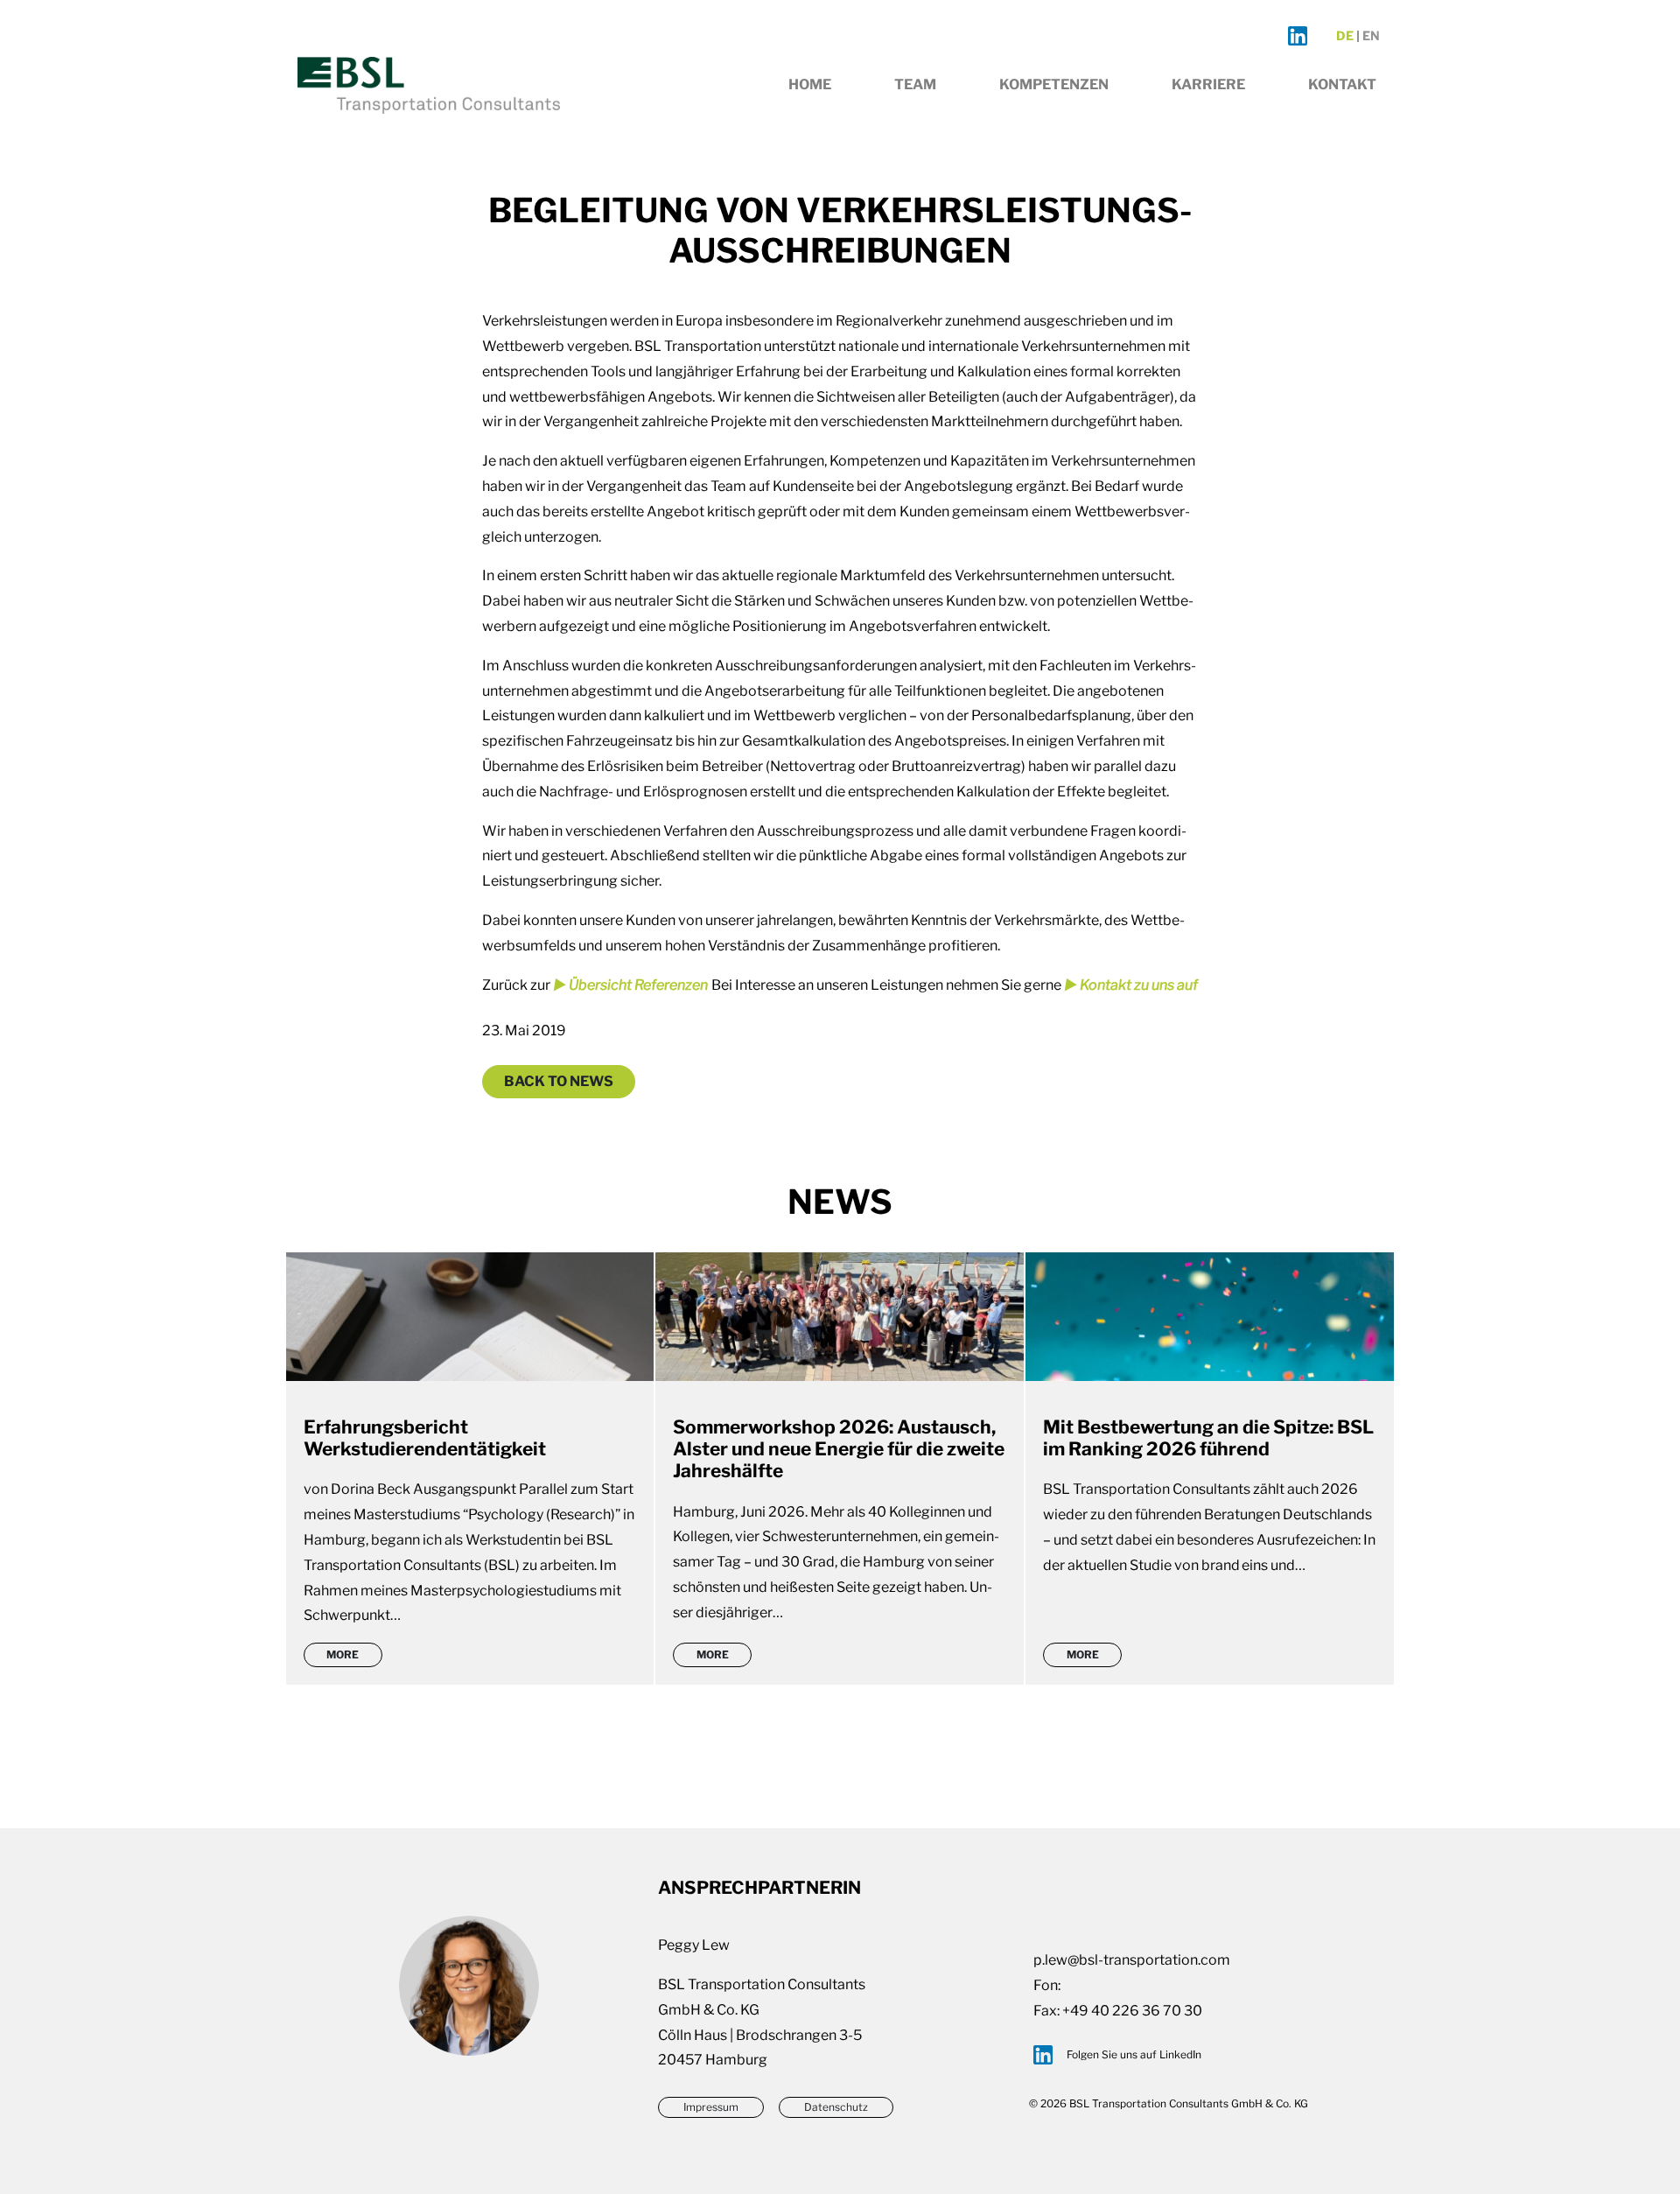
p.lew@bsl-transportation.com (1132, 1960)
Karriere (1208, 84)
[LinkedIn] (1298, 36)
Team (915, 84)
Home (810, 84)
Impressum (711, 2107)
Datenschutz (836, 2107)
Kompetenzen (1054, 84)
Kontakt (1342, 84)
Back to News (559, 1081)
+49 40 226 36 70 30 (1132, 2011)
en (1371, 36)
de (1345, 36)
